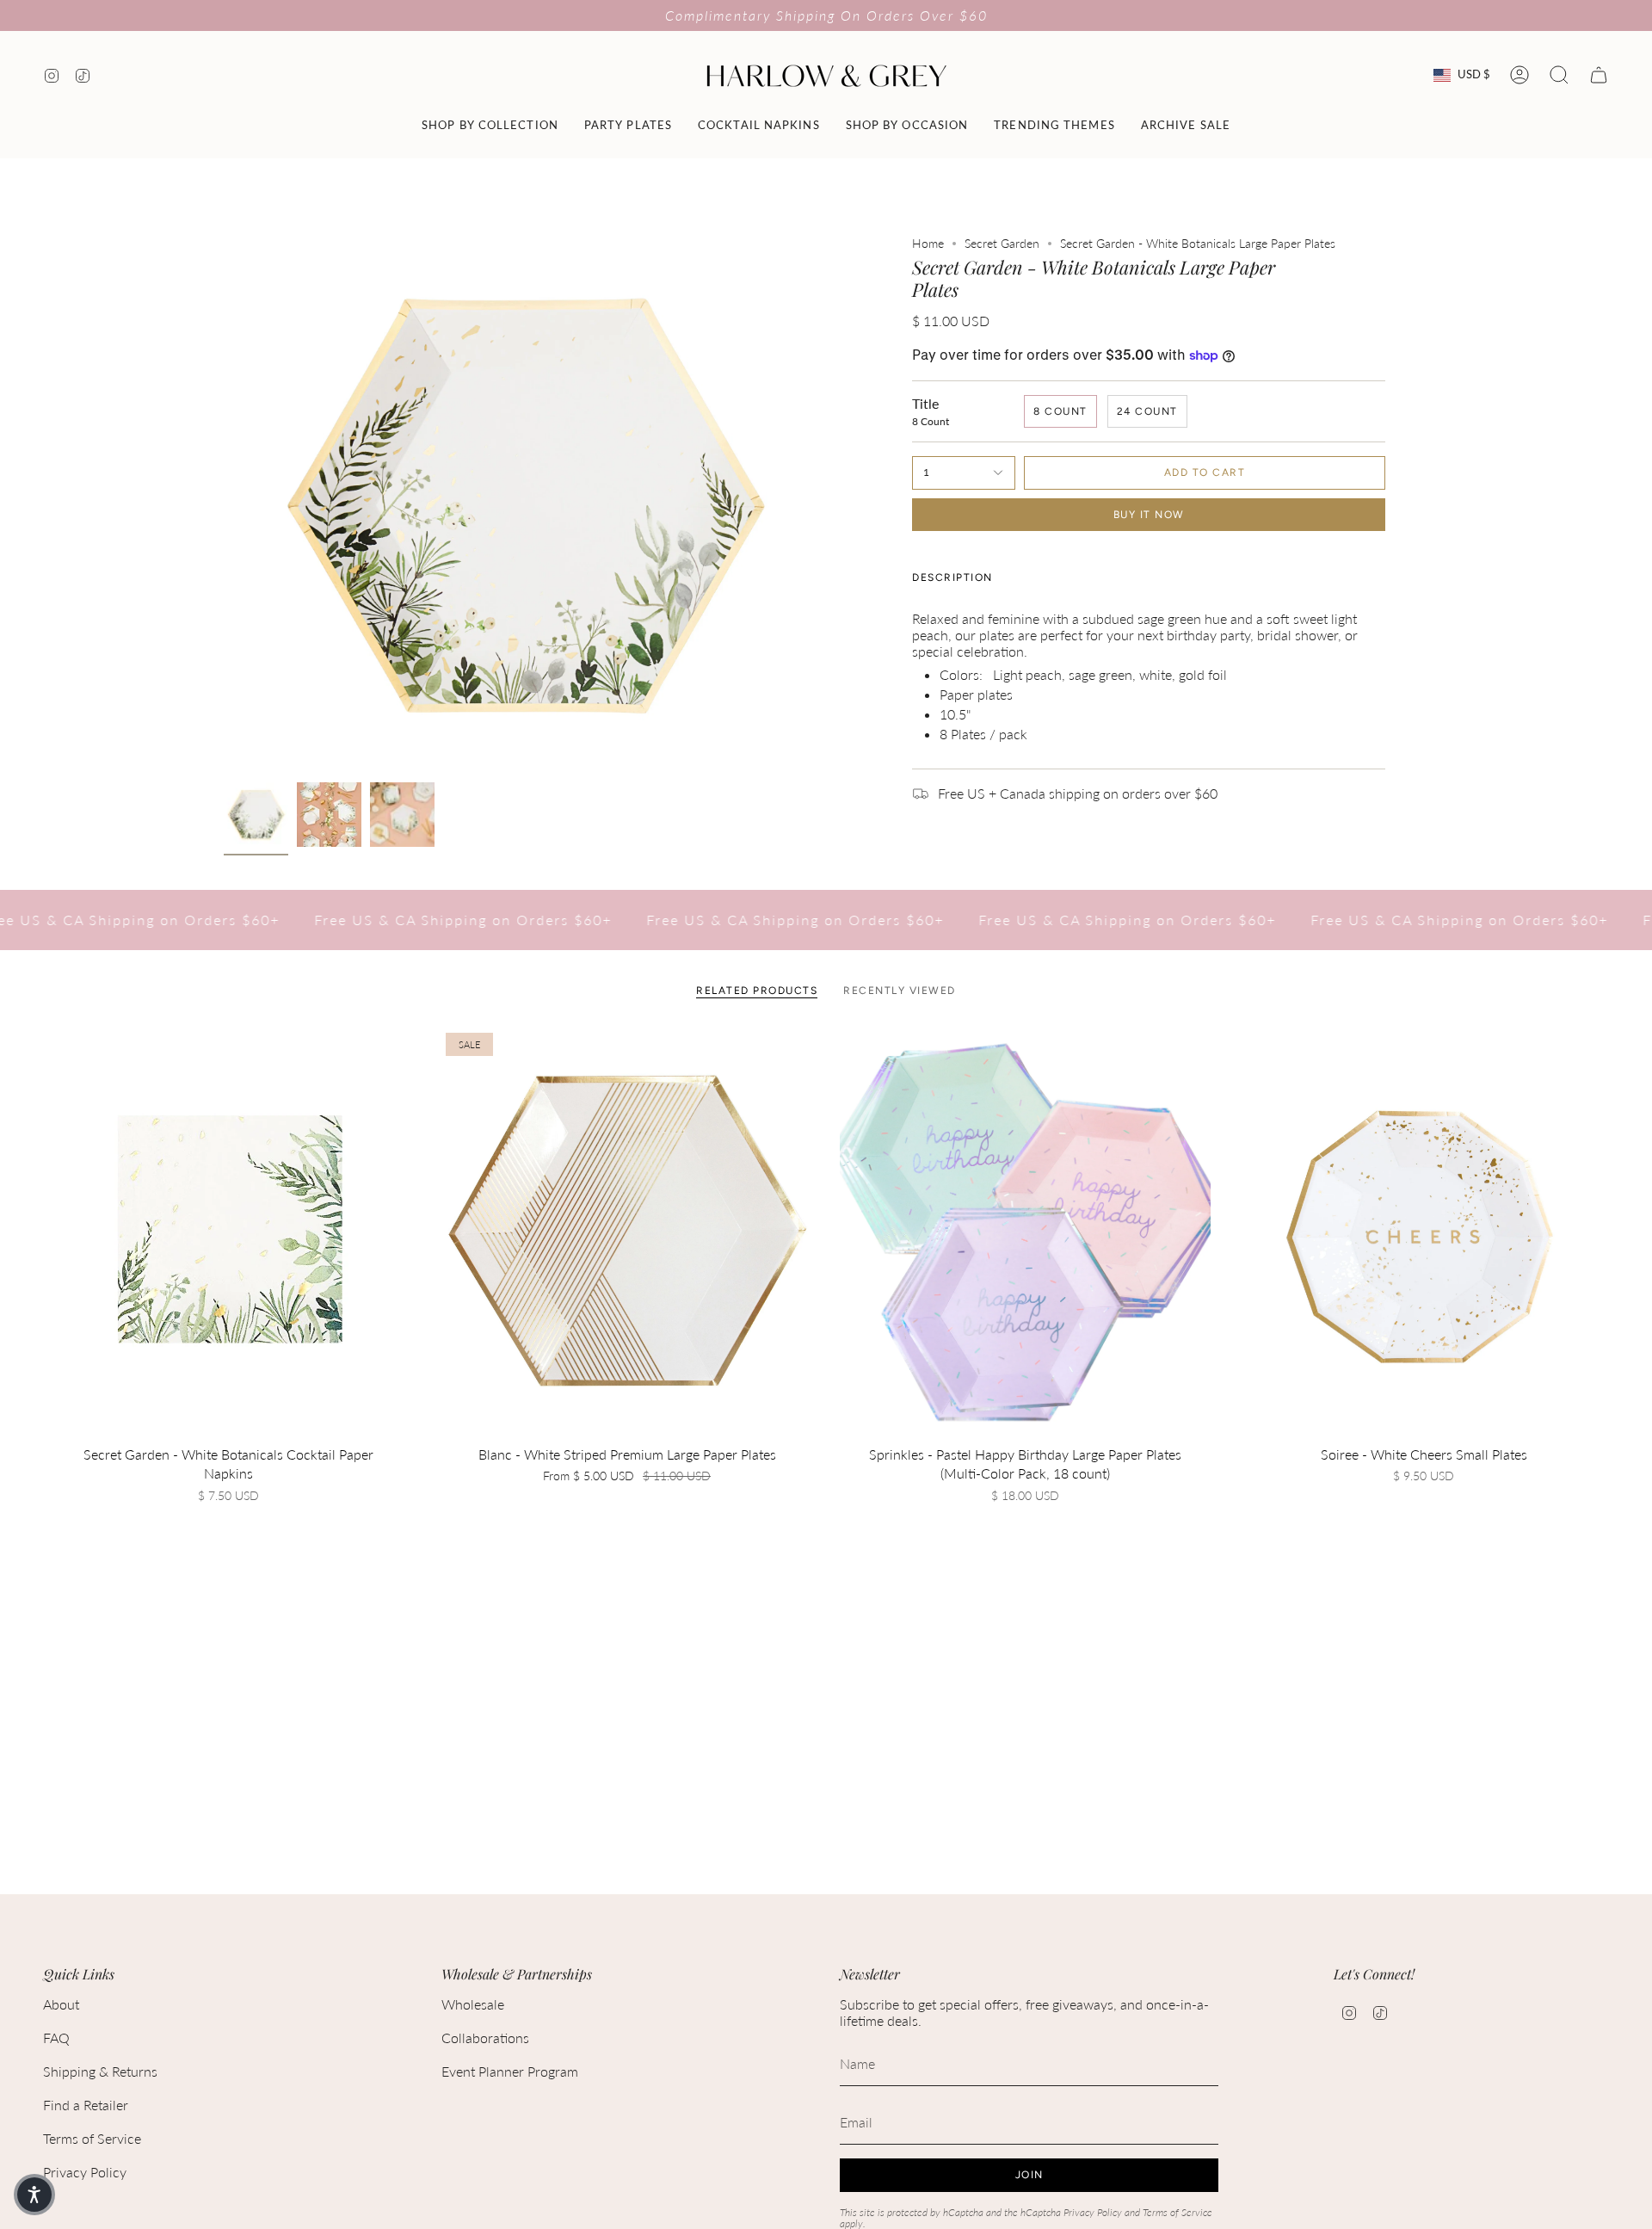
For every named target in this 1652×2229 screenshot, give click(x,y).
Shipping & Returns (100, 2071)
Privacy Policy (85, 2172)
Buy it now (1149, 515)
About (61, 2004)
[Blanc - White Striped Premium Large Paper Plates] (627, 1232)
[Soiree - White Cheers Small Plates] (1424, 1232)
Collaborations (485, 2038)
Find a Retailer (86, 2105)
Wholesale (473, 2004)
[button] (490, 125)
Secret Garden (1002, 243)
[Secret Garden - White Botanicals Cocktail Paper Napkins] (228, 1232)
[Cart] (1599, 75)
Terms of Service (92, 2138)
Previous (224, 505)
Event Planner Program (510, 2071)
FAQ (56, 2038)
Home (928, 243)
